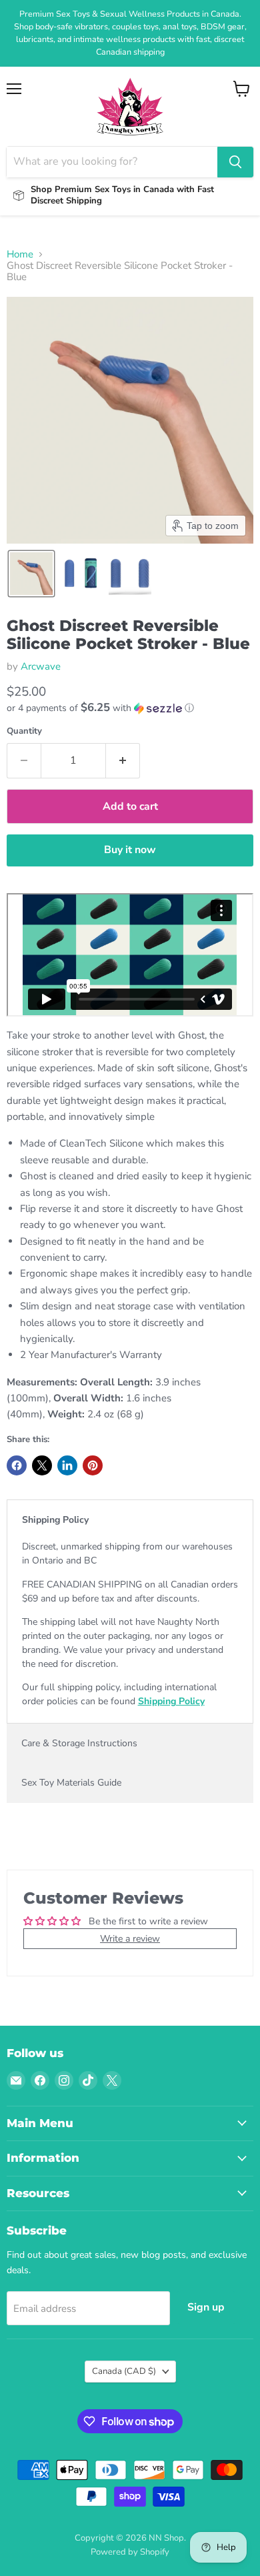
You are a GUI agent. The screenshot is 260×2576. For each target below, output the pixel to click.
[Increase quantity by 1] (123, 760)
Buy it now (130, 850)
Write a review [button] (130, 1939)
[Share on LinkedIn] (67, 1465)
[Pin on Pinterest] (93, 1465)
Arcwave (41, 666)
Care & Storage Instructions (79, 1743)
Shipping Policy (55, 1520)
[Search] (235, 162)
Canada (124, 2371)
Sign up (206, 2307)
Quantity (24, 731)
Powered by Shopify (130, 2552)
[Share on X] (42, 1465)
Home (20, 254)
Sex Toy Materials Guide (71, 1783)
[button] (31, 574)
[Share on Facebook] (17, 1465)
